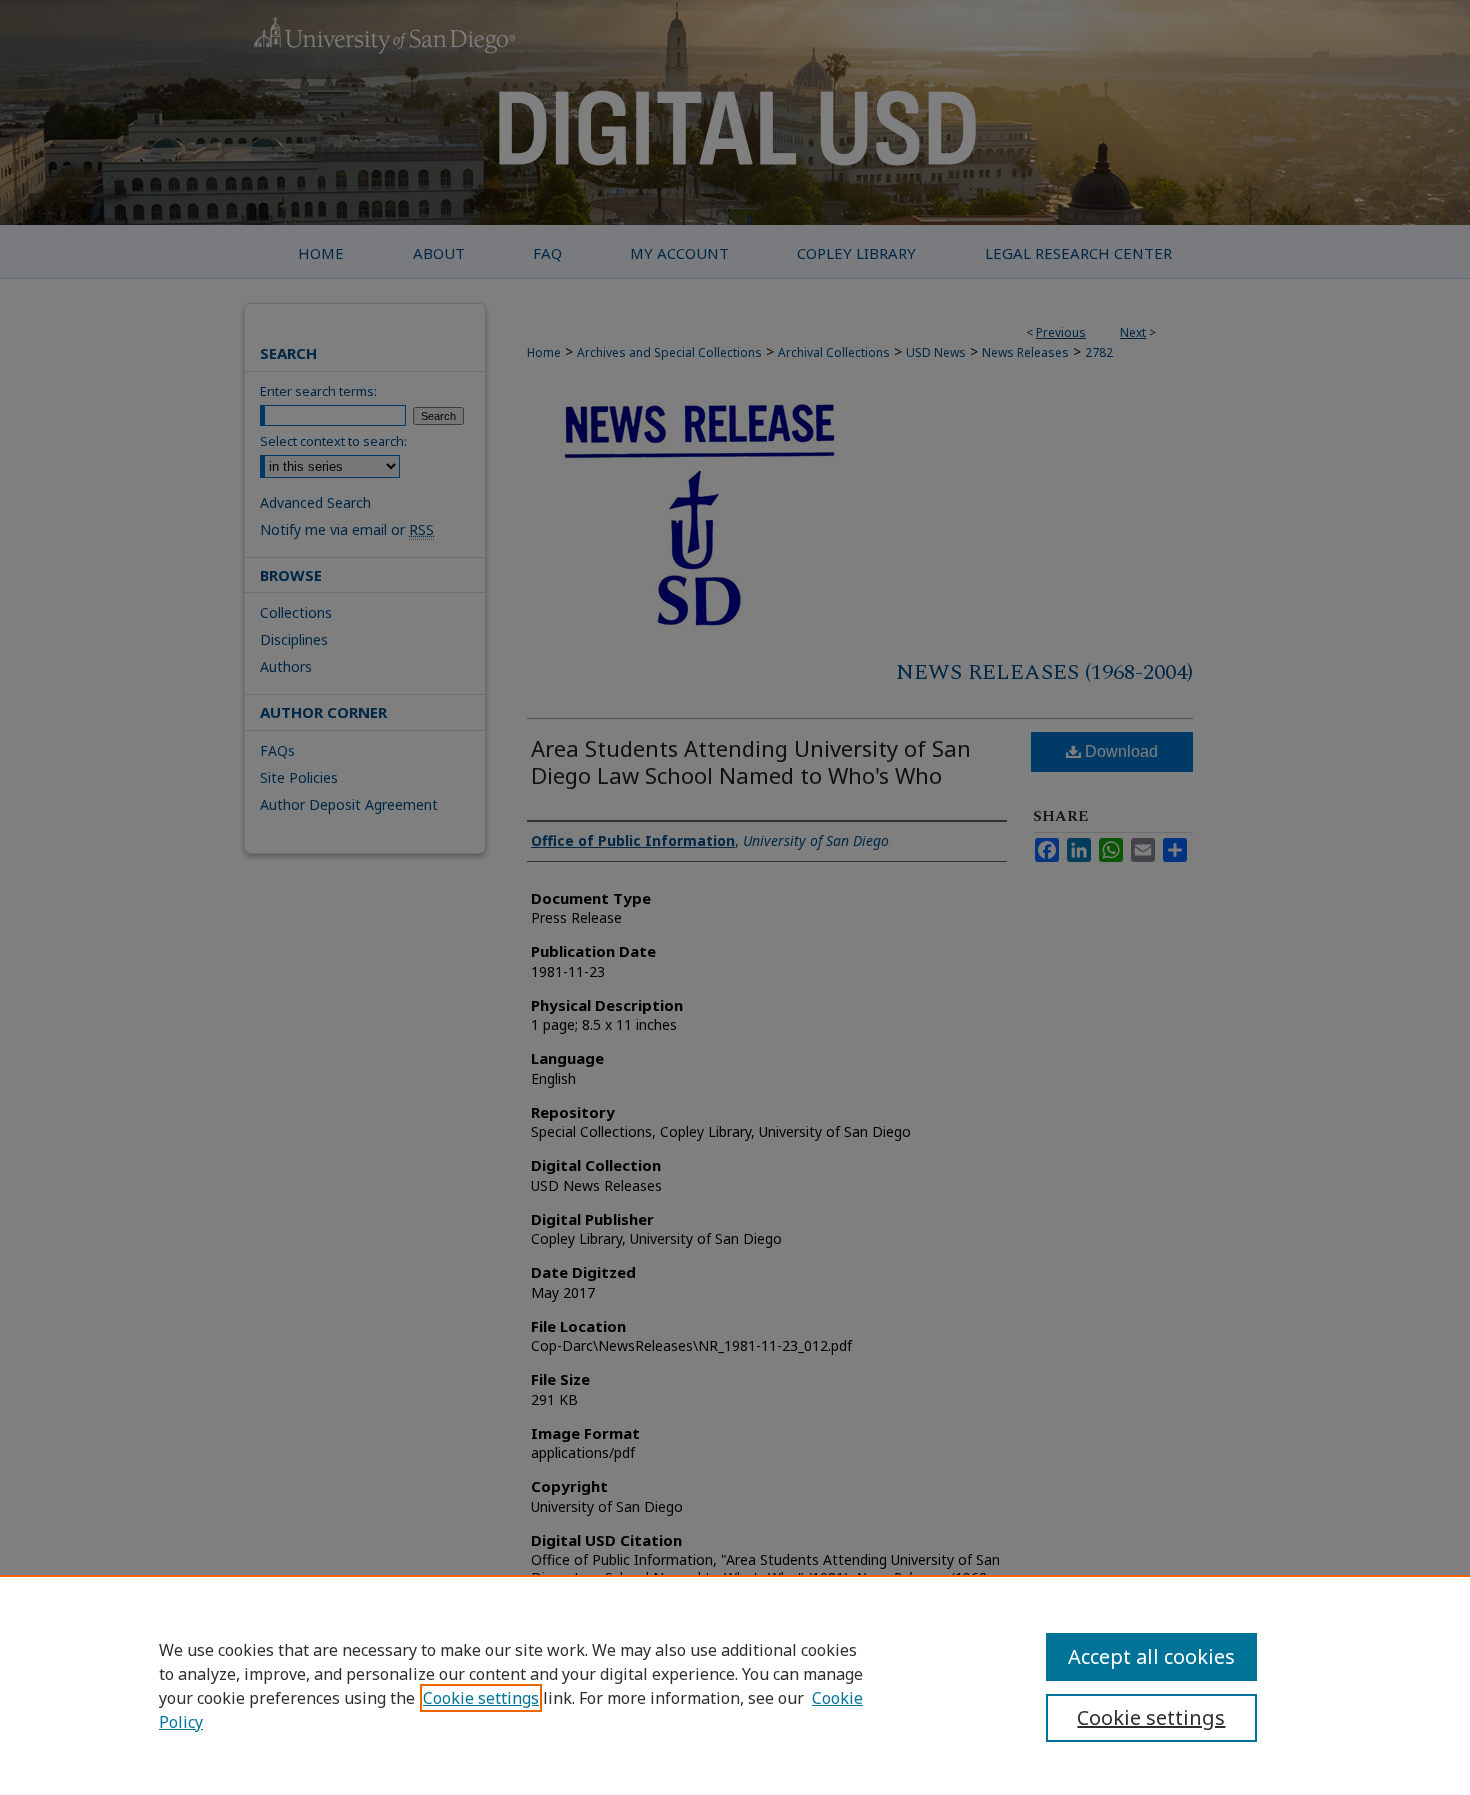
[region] (735, 1685)
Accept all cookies (1151, 1656)
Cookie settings (481, 1698)
